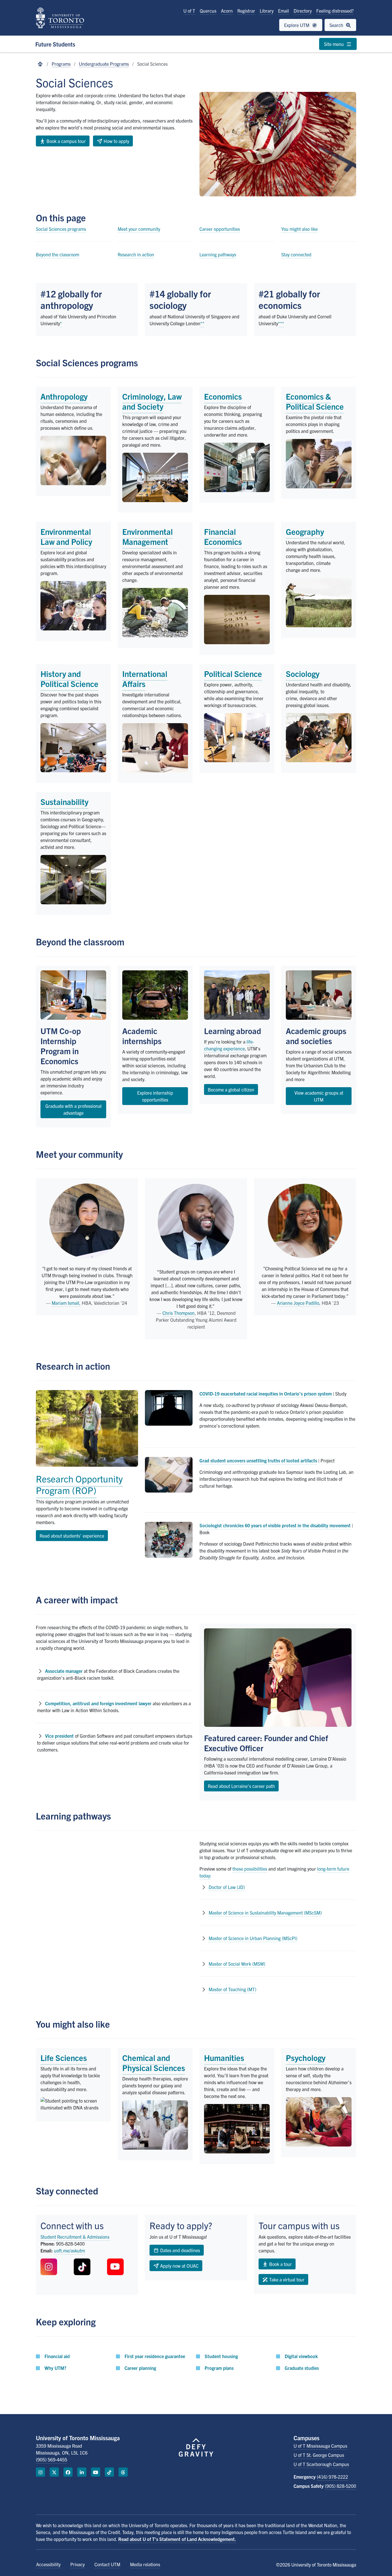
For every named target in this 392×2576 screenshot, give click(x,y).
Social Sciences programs (61, 229)
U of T (189, 11)
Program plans (219, 2368)
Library (267, 11)
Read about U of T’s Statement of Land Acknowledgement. (177, 2539)
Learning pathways (218, 254)
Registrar (246, 11)
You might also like (299, 229)
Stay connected (296, 254)
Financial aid (57, 2356)
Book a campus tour (66, 141)
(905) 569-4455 (52, 2459)
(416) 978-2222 (332, 2477)
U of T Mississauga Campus (320, 2446)
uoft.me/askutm (69, 2250)
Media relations (145, 2564)
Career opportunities (220, 229)
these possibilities (250, 1869)
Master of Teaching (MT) (232, 1989)
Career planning (140, 2368)
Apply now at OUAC (179, 2266)
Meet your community (139, 229)
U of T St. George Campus (319, 2455)
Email (284, 11)
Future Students (55, 44)
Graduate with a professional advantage (73, 1109)
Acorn (227, 11)
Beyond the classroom (58, 254)
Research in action (136, 254)
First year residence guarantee (155, 2356)
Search (337, 25)
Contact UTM (107, 2564)
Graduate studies (302, 2368)
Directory (303, 11)
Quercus (208, 11)
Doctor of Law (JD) (227, 1887)
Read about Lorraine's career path (241, 1786)
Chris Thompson (178, 1313)
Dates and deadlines (179, 2250)
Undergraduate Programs (104, 64)
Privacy (77, 2564)
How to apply (116, 141)
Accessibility (48, 2564)
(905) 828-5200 (340, 2486)
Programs (61, 64)
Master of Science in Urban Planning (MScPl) (253, 1938)
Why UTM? (55, 2368)
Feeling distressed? (335, 11)
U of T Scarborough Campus (321, 2464)
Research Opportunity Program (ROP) (79, 1484)
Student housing (221, 2356)
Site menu (334, 44)
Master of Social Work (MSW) (237, 1964)
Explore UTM (297, 25)
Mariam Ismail (65, 1303)
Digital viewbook (301, 2356)
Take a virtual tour (286, 2279)
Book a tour (280, 2264)
